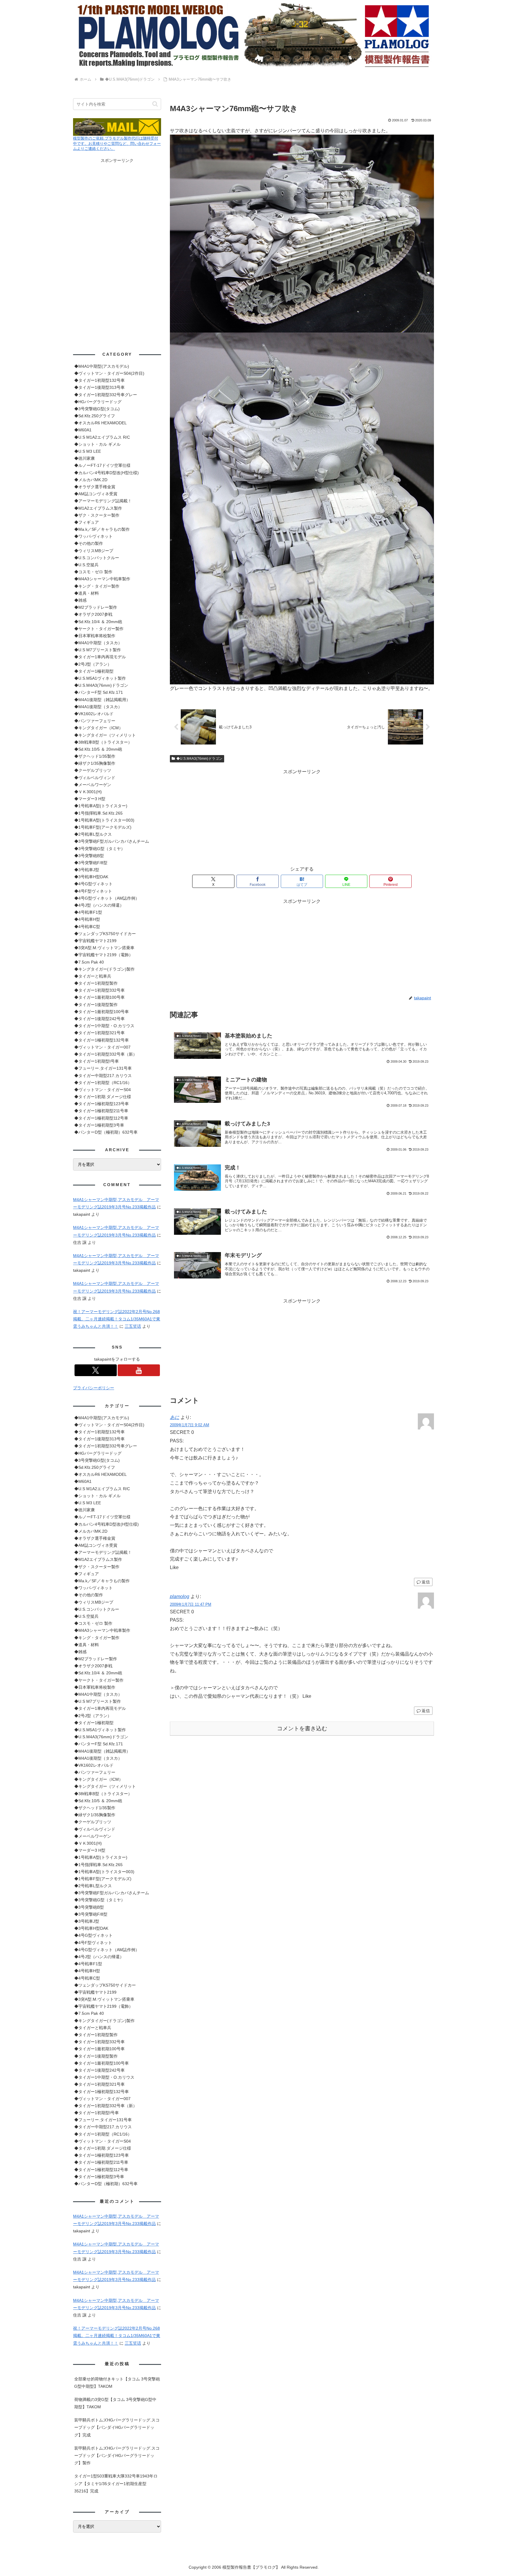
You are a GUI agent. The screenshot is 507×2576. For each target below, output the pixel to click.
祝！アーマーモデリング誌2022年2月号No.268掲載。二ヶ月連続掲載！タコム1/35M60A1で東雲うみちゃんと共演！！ (117, 1319)
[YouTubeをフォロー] (139, 1370)
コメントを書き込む (302, 1728)
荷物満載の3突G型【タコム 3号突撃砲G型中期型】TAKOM (115, 2403)
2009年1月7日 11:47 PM (191, 1604)
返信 (426, 1582)
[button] (155, 104)
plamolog (180, 1596)
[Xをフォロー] (96, 1370)
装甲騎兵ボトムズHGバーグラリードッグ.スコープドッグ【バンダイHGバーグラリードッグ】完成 (117, 2427)
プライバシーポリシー (94, 1388)
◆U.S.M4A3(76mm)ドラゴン (199, 759)
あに (175, 1417)
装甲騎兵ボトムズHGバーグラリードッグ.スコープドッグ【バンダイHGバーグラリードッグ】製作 (117, 2455)
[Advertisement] (302, 817)
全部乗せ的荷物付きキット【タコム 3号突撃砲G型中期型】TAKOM (117, 2383)
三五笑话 (133, 1326)
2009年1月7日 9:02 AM (190, 1425)
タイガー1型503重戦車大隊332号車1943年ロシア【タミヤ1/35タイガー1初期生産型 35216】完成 (116, 2483)
